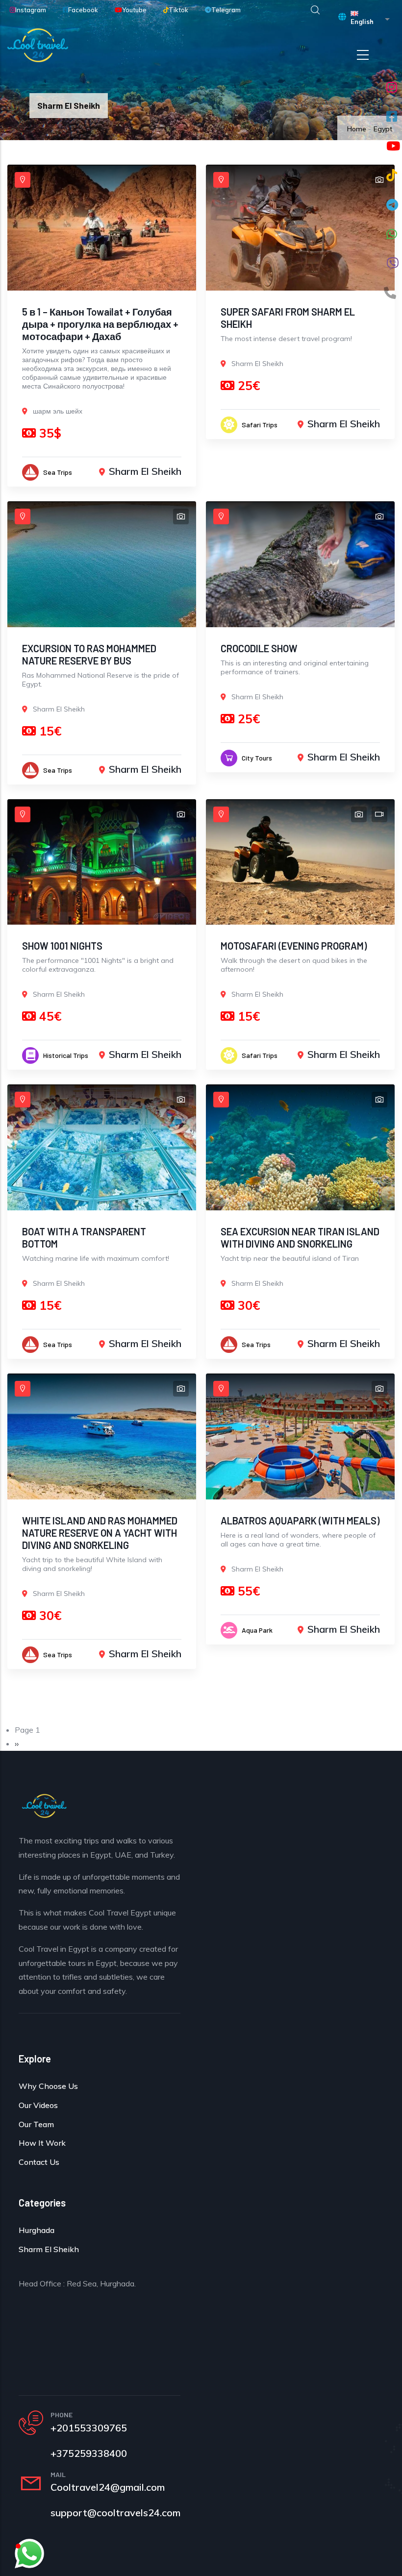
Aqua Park (257, 1630)
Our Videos (38, 2105)
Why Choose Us (48, 2086)
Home (357, 129)
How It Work (42, 2143)
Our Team (36, 2124)
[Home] (38, 45)
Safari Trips (260, 425)
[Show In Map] (23, 180)
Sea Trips (58, 472)
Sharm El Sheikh (145, 471)
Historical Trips (66, 1055)
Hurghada (37, 2230)
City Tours (257, 758)
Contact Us (39, 2162)
